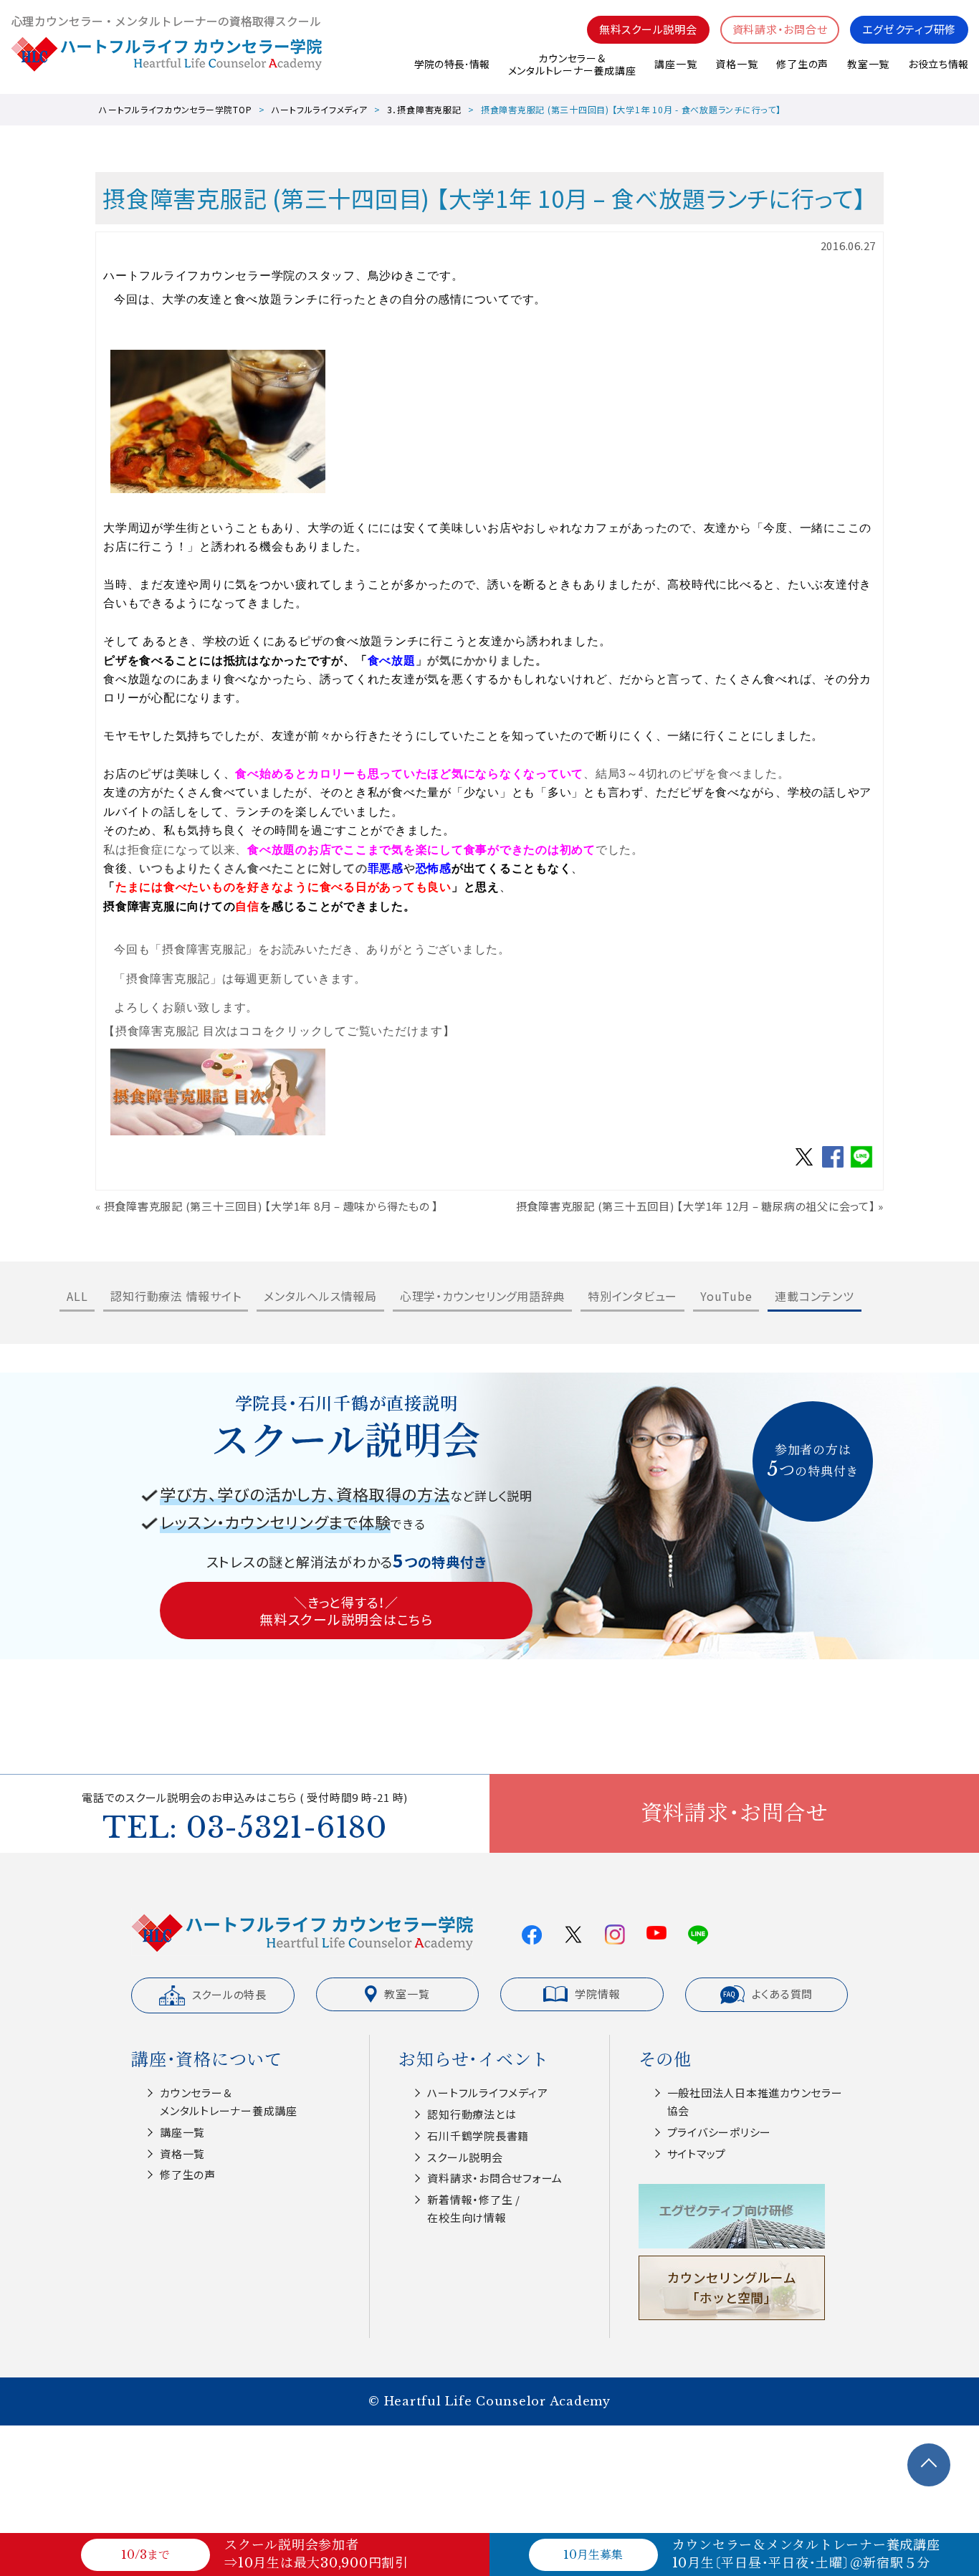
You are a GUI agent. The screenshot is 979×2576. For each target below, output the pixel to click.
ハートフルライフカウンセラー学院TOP (175, 109)
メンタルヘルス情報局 (320, 1296)
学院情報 (597, 1994)
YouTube (726, 1296)
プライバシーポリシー (720, 2132)
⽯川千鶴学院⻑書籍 (478, 2136)
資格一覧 (736, 64)
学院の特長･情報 (452, 64)
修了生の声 (802, 64)
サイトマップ (697, 2153)
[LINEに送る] (861, 1166)
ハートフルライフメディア (320, 109)
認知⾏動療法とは (472, 2114)
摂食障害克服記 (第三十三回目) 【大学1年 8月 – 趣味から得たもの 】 (272, 1206)
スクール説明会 (465, 2157)
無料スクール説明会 (648, 29)
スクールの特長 (229, 1994)
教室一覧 (868, 64)
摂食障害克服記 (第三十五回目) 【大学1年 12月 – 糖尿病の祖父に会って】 (696, 1206)
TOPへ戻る (929, 2465)
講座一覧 (675, 64)
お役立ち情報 (938, 64)
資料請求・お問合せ (780, 29)
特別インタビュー (632, 1296)
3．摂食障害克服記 (424, 109)
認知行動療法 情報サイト (176, 1296)
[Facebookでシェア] (833, 1166)
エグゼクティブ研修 (909, 29)
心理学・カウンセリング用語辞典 (482, 1296)
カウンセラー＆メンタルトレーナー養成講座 (572, 64)
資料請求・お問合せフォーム (495, 2178)
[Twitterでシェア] (804, 1166)
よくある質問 (783, 1994)
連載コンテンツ (814, 1296)
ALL (77, 1296)
